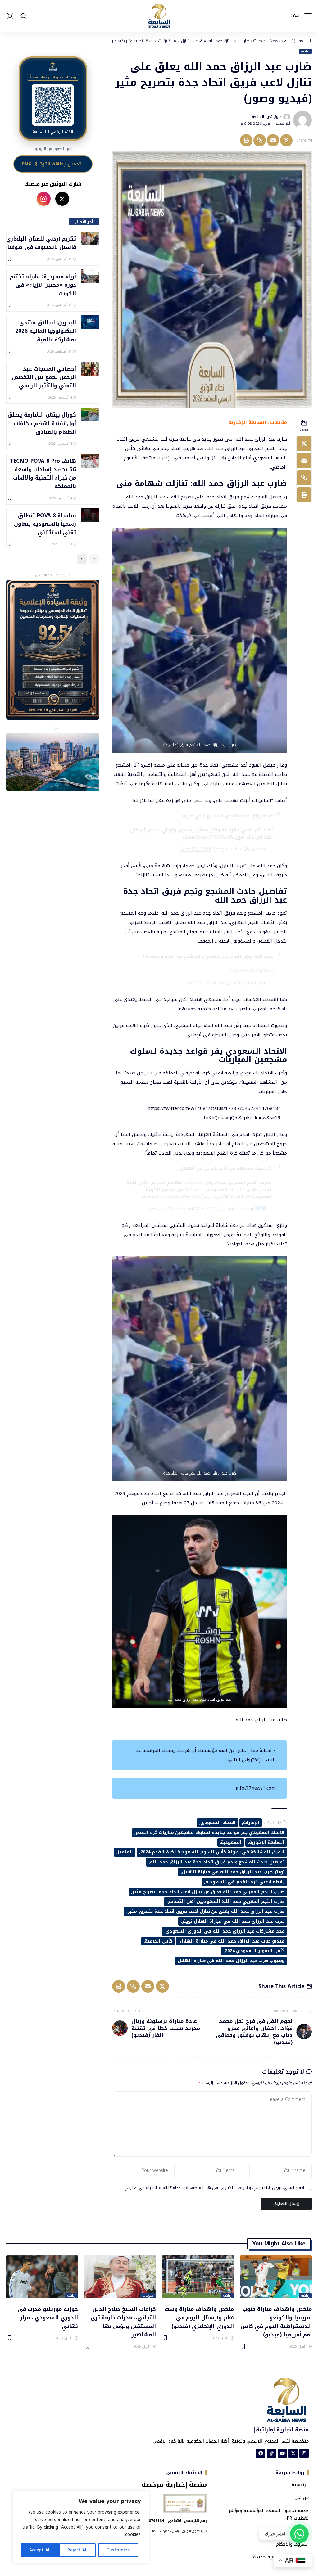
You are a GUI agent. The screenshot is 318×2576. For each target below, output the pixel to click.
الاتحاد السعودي (218, 1823)
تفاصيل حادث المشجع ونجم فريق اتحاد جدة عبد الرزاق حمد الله (217, 1862)
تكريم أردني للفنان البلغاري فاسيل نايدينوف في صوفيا (41, 243)
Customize (118, 2550)
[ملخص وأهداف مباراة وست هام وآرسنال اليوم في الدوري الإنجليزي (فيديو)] (198, 2277)
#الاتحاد (237, 1190)
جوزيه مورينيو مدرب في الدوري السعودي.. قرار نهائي (48, 2317)
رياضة (305, 52)
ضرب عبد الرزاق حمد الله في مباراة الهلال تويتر (233, 1921)
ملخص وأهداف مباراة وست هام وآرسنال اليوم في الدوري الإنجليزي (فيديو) (199, 2317)
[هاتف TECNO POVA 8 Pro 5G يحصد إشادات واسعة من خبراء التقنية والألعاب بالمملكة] (90, 461)
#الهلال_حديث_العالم (212, 1196)
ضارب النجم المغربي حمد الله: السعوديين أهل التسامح (226, 1901)
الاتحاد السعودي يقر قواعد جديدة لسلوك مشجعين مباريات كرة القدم (210, 1833)
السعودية (231, 1842)
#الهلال (242, 1196)
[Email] (273, 140)
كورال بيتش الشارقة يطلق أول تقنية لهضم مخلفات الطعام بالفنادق (42, 423)
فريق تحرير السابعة (267, 117)
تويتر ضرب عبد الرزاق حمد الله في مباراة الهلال (233, 1872)
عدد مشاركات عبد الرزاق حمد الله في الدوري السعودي (225, 1931)
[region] (81, 2527)
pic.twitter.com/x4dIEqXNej (166, 1196)
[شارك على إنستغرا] (44, 199)
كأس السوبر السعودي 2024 (255, 1951)
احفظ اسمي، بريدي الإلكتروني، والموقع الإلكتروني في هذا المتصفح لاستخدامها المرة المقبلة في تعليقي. (214, 2188)
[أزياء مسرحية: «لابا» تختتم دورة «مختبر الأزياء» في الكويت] (90, 276)
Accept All (40, 2550)
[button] (307, 16)
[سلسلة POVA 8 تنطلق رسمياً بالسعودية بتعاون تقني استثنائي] (90, 515)
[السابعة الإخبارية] (159, 16)
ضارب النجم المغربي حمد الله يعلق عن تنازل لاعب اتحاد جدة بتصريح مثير (208, 1892)
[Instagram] (304, 2453)
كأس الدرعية (159, 1941)
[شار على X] (62, 199)
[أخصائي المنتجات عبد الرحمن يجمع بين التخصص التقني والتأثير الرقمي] (90, 369)
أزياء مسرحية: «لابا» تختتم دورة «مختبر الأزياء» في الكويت (43, 285)
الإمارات (183, 516)
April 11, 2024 (200, 983)
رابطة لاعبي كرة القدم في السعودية (245, 1882)
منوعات (148, 2296)
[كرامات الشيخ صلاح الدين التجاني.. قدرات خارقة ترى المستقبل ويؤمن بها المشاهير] (120, 2277)
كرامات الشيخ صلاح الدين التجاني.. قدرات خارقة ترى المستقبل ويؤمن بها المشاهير (123, 2322)
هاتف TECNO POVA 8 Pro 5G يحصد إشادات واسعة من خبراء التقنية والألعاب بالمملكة (43, 473)
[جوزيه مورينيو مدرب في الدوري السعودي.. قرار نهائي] (42, 2277)
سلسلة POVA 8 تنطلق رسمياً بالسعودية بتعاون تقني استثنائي (45, 524)
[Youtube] (282, 2453)
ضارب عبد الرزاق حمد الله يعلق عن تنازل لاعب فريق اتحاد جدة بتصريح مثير (206, 1911)
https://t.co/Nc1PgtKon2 (251, 971)
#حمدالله (194, 1182)
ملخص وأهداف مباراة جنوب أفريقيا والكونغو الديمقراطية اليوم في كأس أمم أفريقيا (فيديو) (276, 2322)
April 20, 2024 (195, 849)
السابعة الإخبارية (267, 1842)
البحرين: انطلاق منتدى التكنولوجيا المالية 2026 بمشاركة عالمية (46, 331)
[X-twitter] (293, 2453)
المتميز (125, 1852)
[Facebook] (261, 2453)
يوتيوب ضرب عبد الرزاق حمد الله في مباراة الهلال (231, 1961)
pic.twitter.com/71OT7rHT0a (208, 837)
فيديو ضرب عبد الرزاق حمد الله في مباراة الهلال (232, 1941)
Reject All (77, 2550)
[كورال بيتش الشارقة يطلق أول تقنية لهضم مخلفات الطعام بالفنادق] (90, 414)
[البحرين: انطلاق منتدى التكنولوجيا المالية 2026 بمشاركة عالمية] (90, 322)
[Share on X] (286, 140)
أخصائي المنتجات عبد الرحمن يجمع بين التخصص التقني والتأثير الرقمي (44, 377)
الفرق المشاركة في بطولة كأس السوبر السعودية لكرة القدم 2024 (212, 1852)
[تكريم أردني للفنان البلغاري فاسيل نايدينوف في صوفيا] (90, 239)
